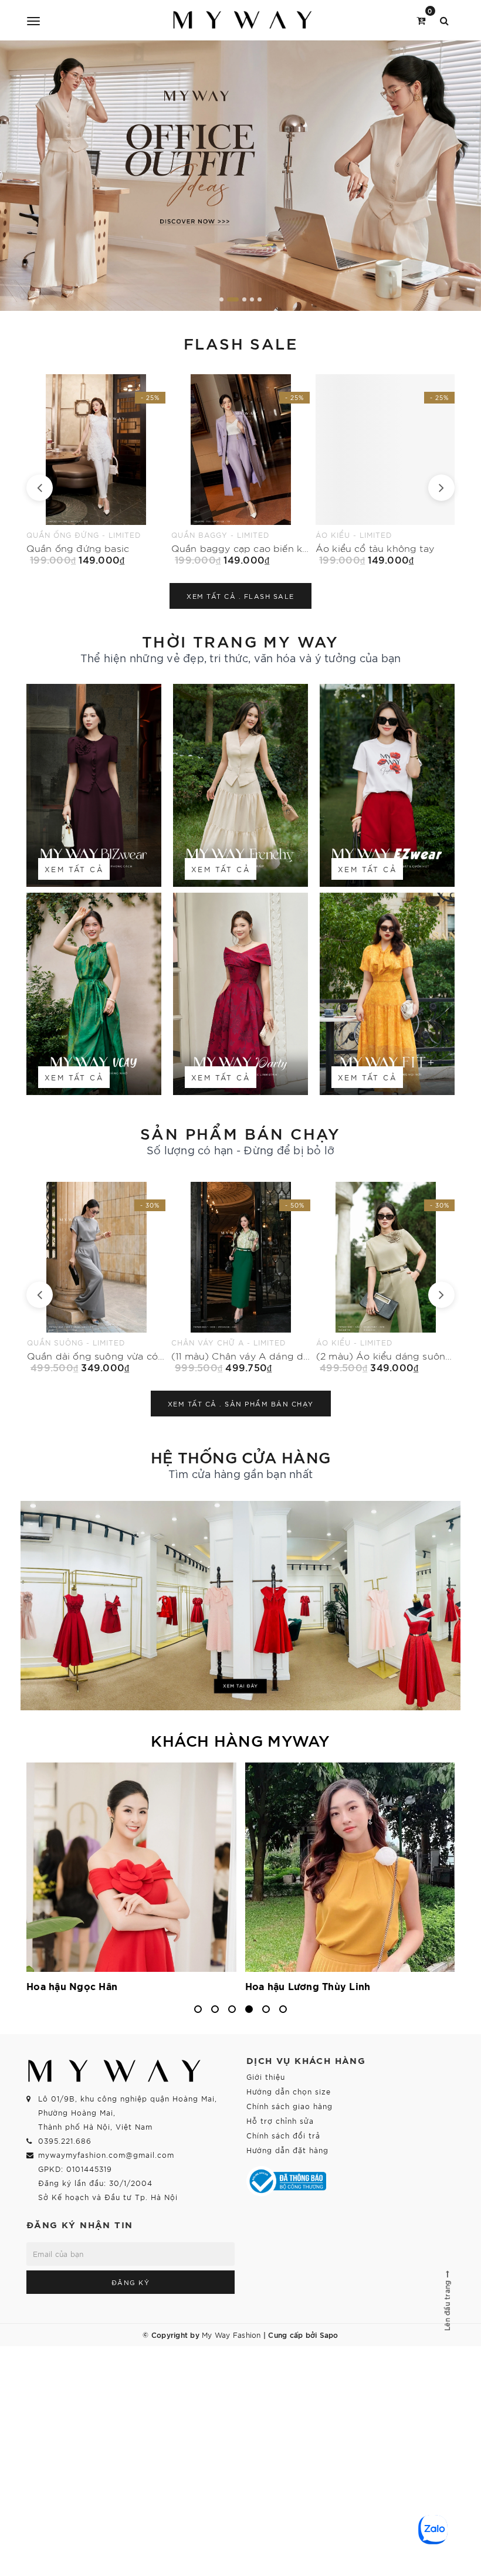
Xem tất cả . (240, 596)
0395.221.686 (65, 2141)
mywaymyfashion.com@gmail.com (106, 2155)
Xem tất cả (74, 869)
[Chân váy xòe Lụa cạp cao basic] (386, 470)
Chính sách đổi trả (283, 2135)
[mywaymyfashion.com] (240, 176)
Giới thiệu (266, 2077)
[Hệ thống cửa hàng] (240, 1606)
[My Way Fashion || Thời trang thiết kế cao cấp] (243, 20)
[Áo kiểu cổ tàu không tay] (241, 470)
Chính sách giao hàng (289, 2106)
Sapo (329, 2334)
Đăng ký (131, 2282)
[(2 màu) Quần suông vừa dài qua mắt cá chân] (386, 1277)
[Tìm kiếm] (444, 20)
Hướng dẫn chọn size (289, 2091)
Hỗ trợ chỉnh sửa (280, 2121)
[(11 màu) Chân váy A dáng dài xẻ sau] (96, 1277)
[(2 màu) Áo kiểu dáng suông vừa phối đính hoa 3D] (241, 1277)
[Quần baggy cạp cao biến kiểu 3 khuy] (96, 470)
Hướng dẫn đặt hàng (287, 2150)
